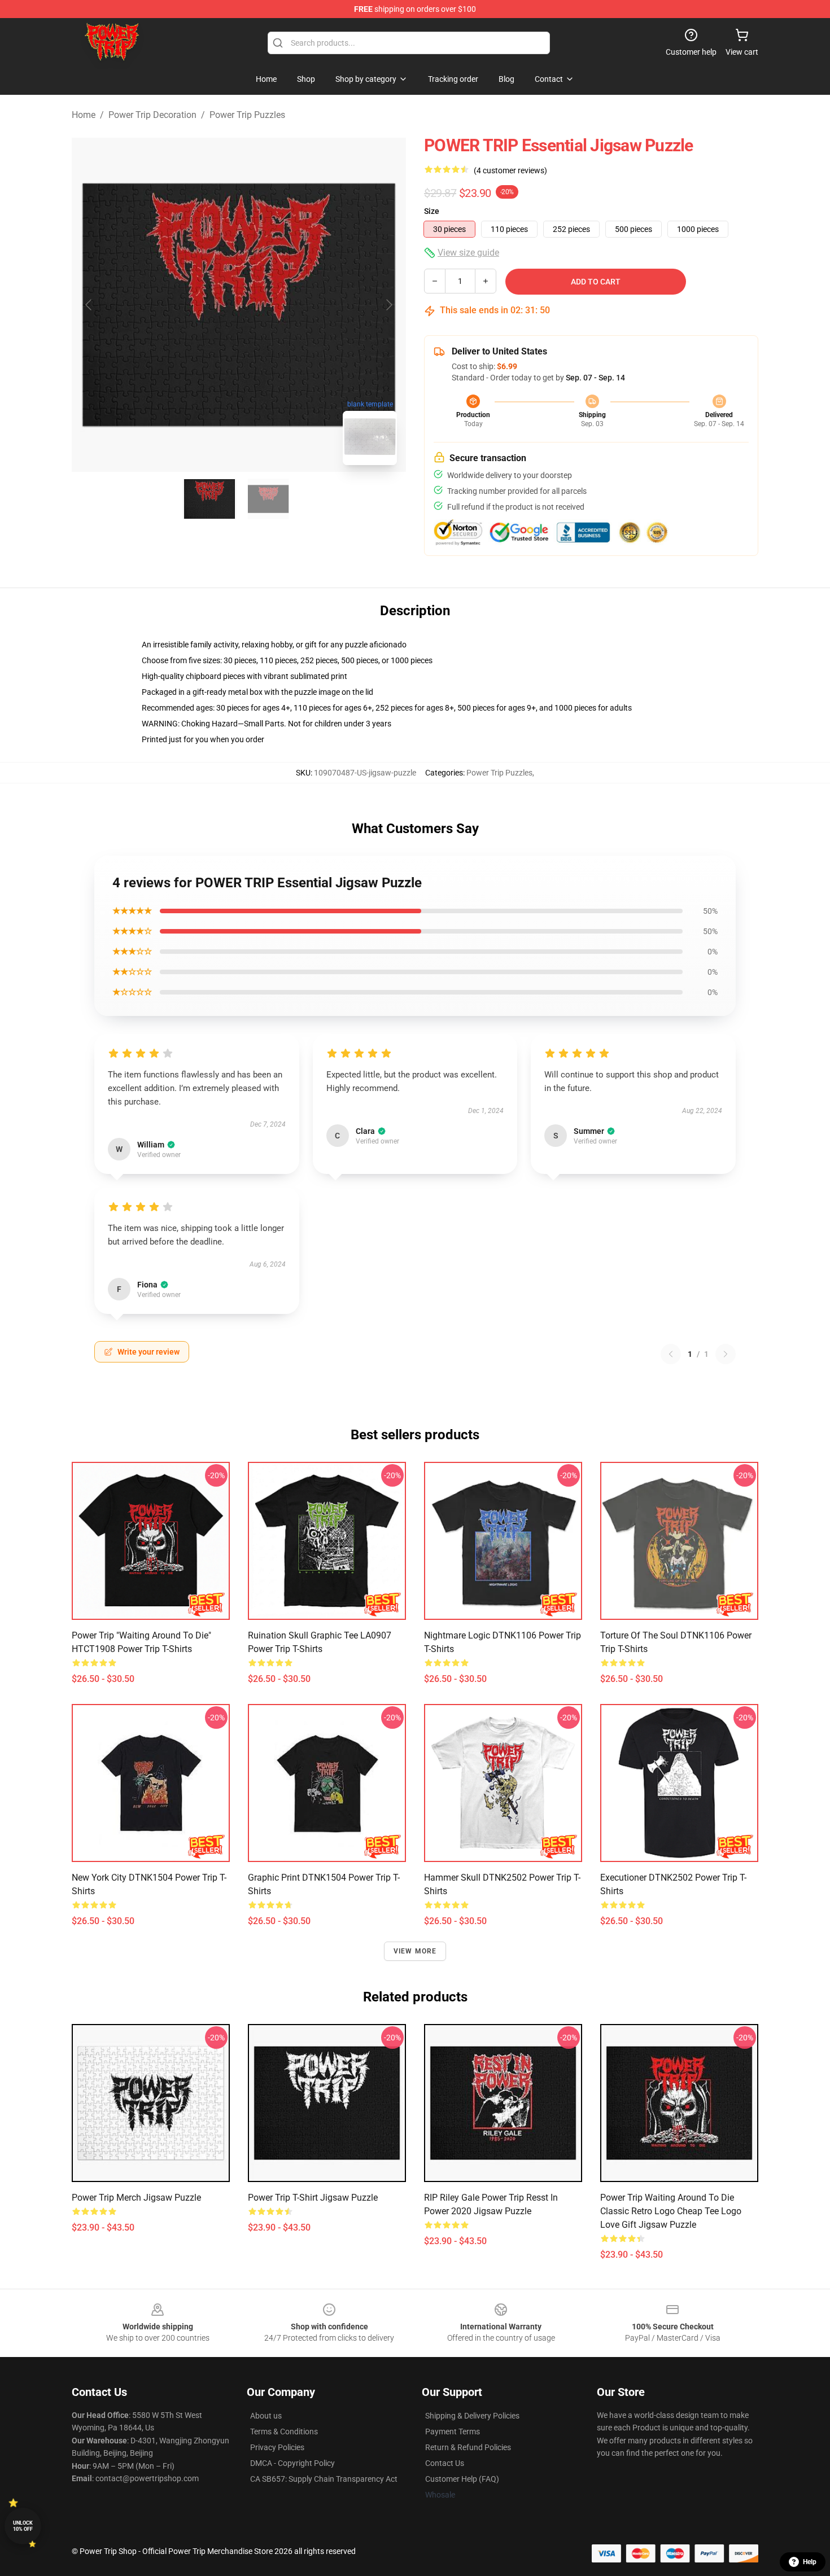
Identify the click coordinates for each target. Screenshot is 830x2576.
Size (432, 211)
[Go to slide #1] (209, 499)
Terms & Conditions (284, 2432)
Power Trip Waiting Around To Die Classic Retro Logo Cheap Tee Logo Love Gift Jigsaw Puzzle (671, 2211)
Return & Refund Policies (468, 2447)
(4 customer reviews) (510, 170)
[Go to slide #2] (268, 499)
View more (415, 1951)
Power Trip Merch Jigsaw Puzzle (136, 2198)
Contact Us (445, 2463)
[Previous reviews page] (671, 1354)
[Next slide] (388, 305)
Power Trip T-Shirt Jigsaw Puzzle (313, 2198)
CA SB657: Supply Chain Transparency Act (324, 2479)
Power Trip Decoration (152, 115)
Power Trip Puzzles (247, 115)
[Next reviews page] (726, 1354)
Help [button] (810, 2562)
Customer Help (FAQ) (462, 2479)
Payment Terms (453, 2432)
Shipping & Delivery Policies (472, 2416)
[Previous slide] (89, 305)
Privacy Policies (277, 2447)
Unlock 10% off (23, 2526)
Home (84, 115)
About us (266, 2416)
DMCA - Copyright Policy (292, 2463)
